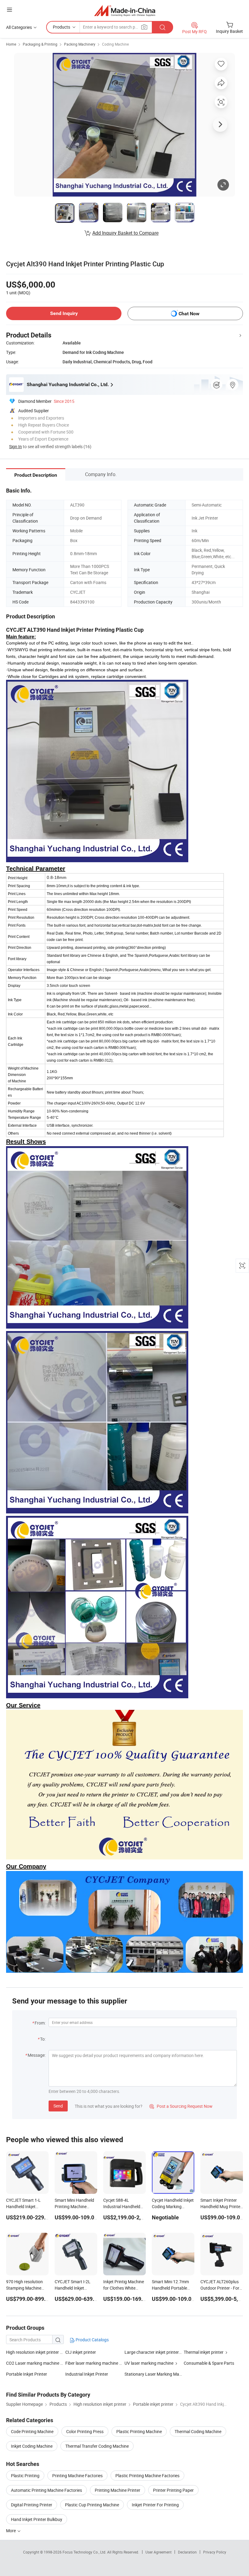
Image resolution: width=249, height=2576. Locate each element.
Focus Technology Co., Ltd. (85, 2552)
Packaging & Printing (40, 44)
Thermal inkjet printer (204, 2352)
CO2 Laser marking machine (33, 2363)
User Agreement (159, 2552)
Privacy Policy (215, 2552)
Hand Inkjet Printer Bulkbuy (37, 2519)
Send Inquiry (64, 313)
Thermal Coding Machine (198, 2431)
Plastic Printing (25, 2476)
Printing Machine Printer (118, 2490)
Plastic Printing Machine (139, 2431)
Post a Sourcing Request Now (181, 2106)
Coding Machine (115, 44)
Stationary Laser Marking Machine (154, 2374)
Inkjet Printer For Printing (155, 2505)
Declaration (187, 2552)
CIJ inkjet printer (81, 2352)
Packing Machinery (80, 44)
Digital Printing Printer (32, 2505)
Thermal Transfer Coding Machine (97, 2446)
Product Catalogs (92, 2340)
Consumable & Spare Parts (209, 2363)
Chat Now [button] (189, 314)
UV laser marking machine (149, 2363)
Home (11, 44)
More (11, 2531)
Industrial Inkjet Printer (87, 2374)
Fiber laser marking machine (92, 2363)
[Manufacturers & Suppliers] (125, 10)
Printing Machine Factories (77, 2476)
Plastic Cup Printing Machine (92, 2505)
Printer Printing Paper (173, 2490)
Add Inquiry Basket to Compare (125, 233)
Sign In (15, 446)
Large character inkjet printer (152, 2352)
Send (58, 2106)
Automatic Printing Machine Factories (46, 2490)
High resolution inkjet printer (32, 2352)
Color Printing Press (85, 2431)
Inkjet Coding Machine (32, 2446)
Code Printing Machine (32, 2431)
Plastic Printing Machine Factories (147, 2476)
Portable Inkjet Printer (27, 2374)
